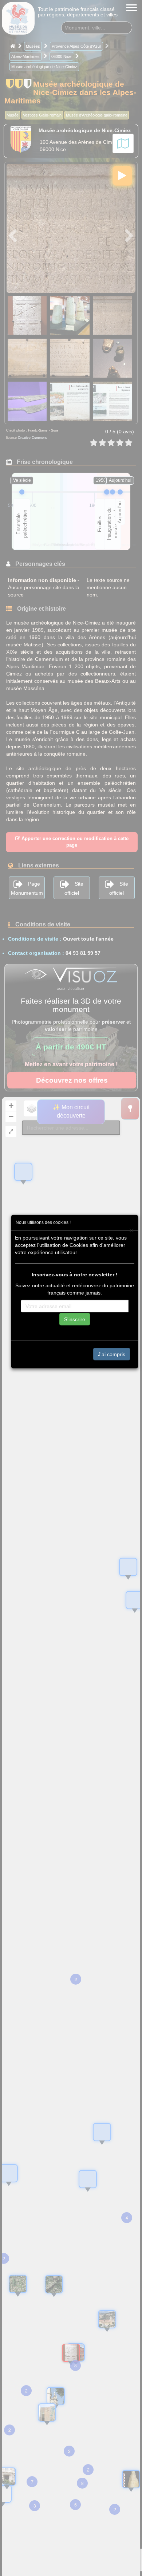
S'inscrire (75, 1319)
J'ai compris (112, 1354)
